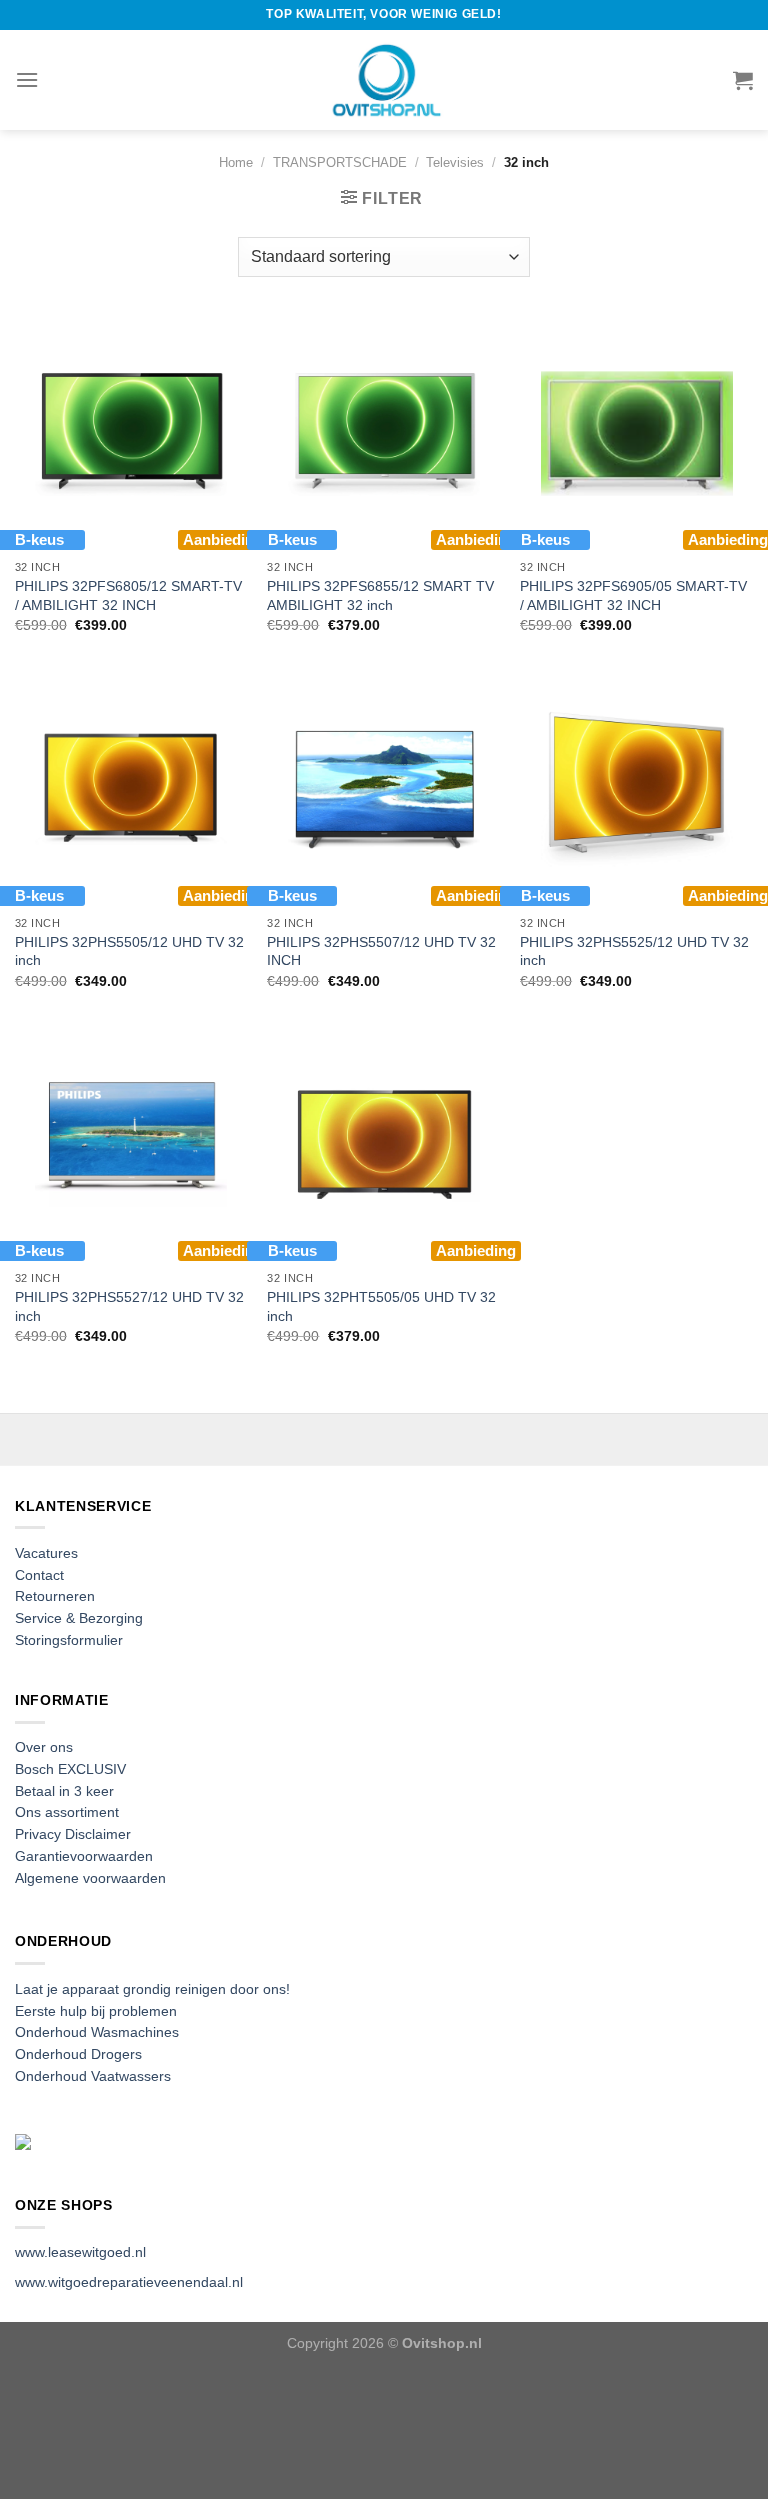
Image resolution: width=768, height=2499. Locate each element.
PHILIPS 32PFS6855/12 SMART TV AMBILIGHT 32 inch (380, 595)
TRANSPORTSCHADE (340, 162)
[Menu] (27, 79)
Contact (39, 1575)
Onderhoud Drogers (78, 2054)
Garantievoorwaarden (84, 1856)
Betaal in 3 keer (64, 1791)
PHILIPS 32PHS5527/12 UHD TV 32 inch (129, 1306)
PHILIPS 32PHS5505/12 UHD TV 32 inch (129, 951)
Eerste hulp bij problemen (96, 2011)
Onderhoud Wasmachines (97, 2032)
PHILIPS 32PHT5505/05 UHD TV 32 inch (381, 1306)
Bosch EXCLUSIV (70, 1769)
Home (236, 162)
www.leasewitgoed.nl (80, 2252)
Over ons (44, 1747)
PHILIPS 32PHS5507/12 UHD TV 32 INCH (381, 951)
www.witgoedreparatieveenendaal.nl (129, 2282)
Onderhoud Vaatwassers (93, 2076)
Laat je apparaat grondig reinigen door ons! (152, 1989)
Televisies (455, 162)
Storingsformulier (69, 1640)
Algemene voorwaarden (90, 1878)
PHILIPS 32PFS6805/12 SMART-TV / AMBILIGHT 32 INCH (128, 595)
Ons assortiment (67, 1812)
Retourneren (55, 1596)
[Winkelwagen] (743, 80)
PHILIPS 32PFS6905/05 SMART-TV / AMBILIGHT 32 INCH (633, 595)
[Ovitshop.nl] (384, 80)
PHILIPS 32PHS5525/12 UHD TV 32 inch (634, 951)
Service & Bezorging (79, 1618)
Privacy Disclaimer (73, 1834)
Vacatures (46, 1553)
